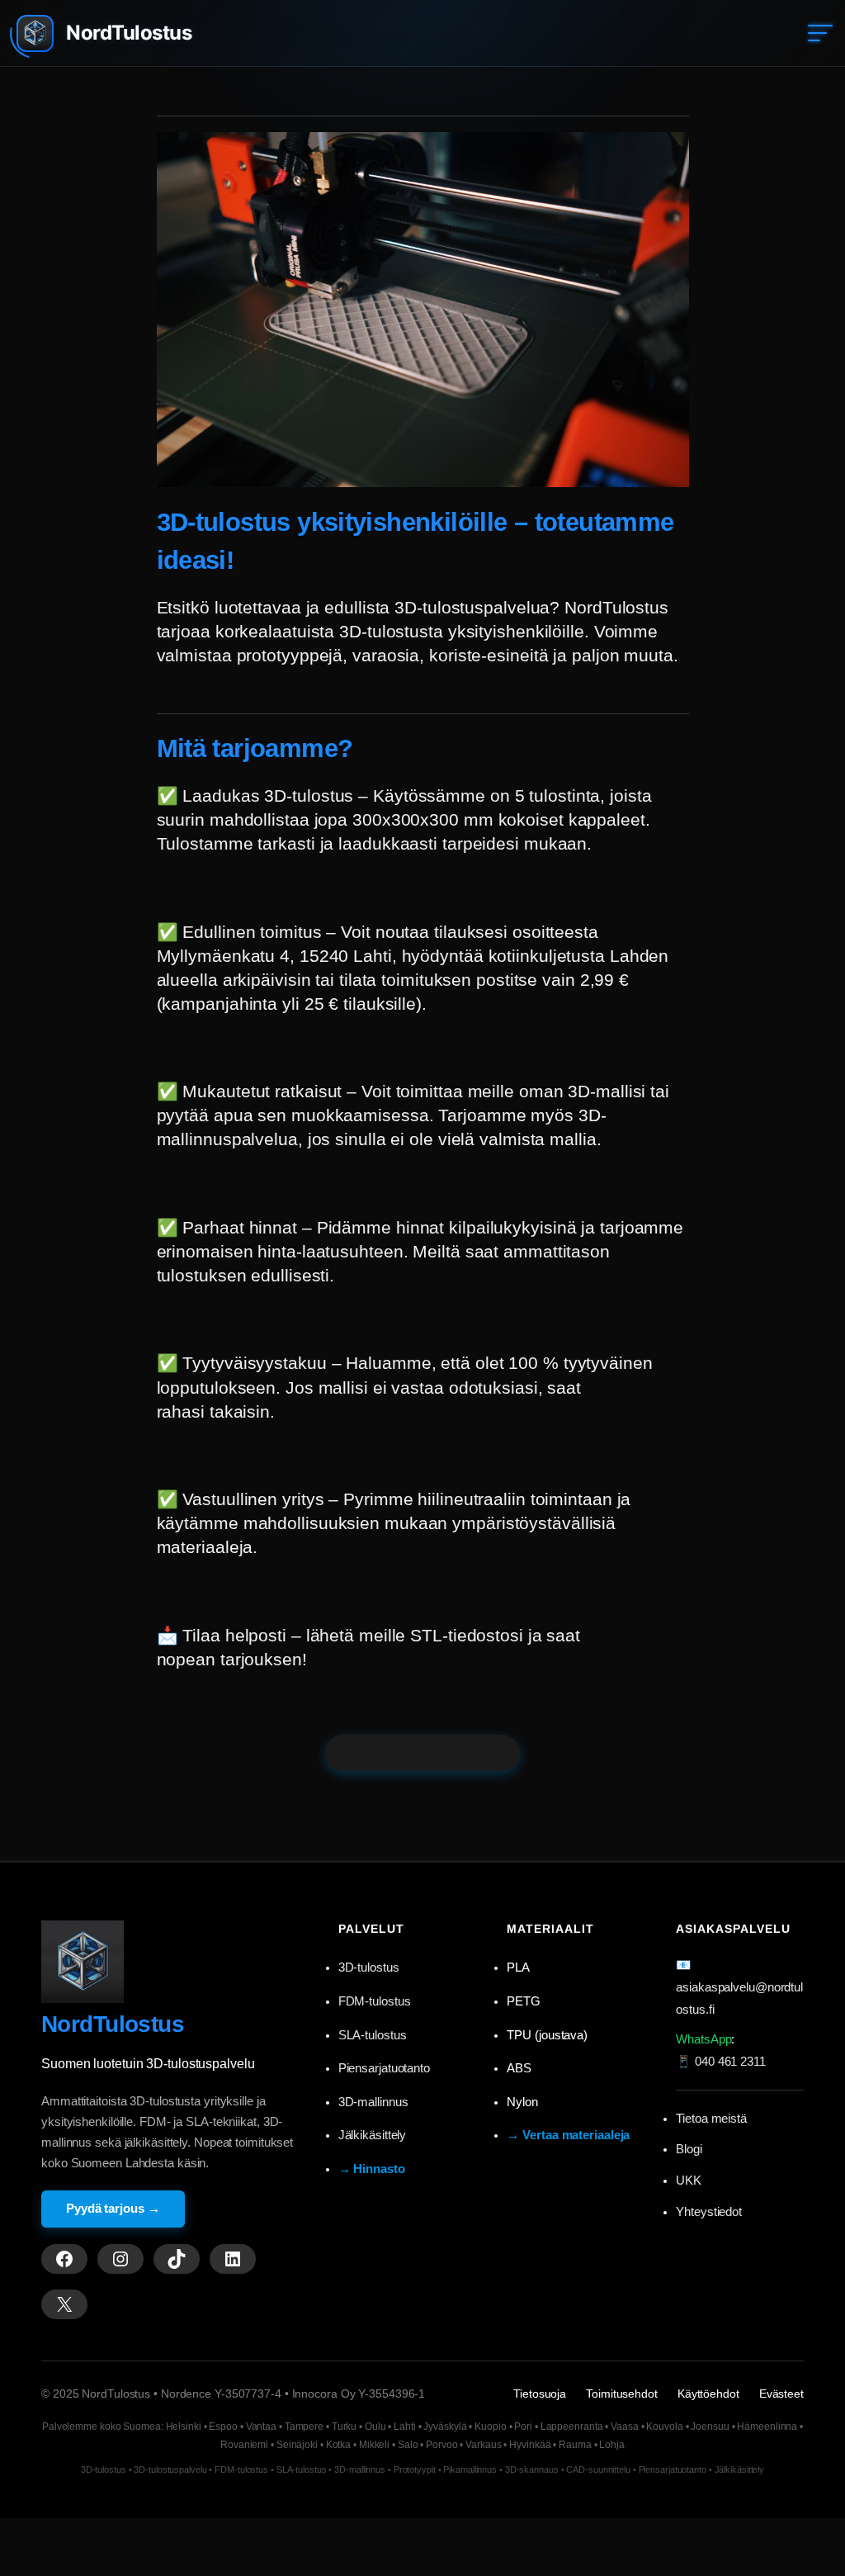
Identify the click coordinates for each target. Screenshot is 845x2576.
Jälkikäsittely (373, 2135)
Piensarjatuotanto (384, 2068)
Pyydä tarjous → (113, 2209)
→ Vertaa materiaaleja (568, 2135)
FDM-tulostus (375, 2001)
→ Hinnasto (372, 2169)
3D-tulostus (369, 1968)
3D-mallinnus (373, 2102)
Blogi (689, 2149)
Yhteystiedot (709, 2212)
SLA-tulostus (373, 2035)
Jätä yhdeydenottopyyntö (423, 1753)
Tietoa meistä (711, 2119)
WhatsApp (703, 2039)
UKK (689, 2181)
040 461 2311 (730, 2062)
